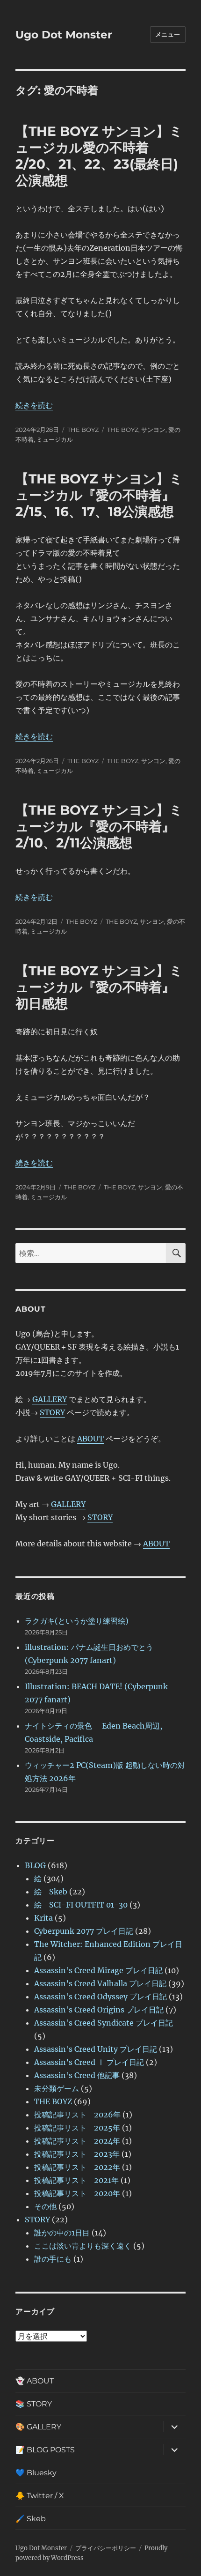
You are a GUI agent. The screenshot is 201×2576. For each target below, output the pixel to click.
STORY (52, 1412)
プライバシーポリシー (106, 2548)
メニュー (168, 34)
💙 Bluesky (36, 2473)
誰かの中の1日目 (62, 2233)
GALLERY (50, 1399)
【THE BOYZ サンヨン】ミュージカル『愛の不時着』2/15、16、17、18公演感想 (99, 495)
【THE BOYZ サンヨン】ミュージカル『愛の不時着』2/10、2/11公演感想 (99, 826)
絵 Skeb (51, 1892)
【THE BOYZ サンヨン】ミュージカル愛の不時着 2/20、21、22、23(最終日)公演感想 (99, 156)
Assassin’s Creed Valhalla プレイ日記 (100, 1983)
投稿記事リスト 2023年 (77, 2154)
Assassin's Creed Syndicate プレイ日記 (104, 2023)
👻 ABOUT (35, 2381)
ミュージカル (55, 439)
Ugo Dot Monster (64, 35)
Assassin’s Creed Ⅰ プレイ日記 (89, 2062)
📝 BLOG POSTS (45, 2450)
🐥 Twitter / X (40, 2496)
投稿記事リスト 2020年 (77, 2193)
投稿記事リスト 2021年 (76, 2180)
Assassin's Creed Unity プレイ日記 (96, 2049)
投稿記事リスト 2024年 (77, 2141)
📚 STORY (34, 2404)
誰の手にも (53, 2259)
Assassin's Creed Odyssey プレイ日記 (100, 1997)
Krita (43, 1918)
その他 (45, 2206)
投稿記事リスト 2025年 (77, 2128)
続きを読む (34, 405)
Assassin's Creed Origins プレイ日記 (99, 2010)
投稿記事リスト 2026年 (77, 2115)
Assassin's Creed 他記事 (77, 2075)
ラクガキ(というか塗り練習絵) (77, 1621)
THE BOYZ (83, 430)
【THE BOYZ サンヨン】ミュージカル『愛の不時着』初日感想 (99, 987)
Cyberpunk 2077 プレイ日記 (84, 1931)
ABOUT (90, 1439)
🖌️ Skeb (31, 2519)
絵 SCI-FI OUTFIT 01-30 (81, 1905)
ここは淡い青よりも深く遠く (83, 2246)
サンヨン (153, 430)
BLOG (35, 1865)
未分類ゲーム (57, 2088)
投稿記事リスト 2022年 (77, 2167)
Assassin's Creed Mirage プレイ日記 (98, 1970)
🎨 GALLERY (38, 2427)
